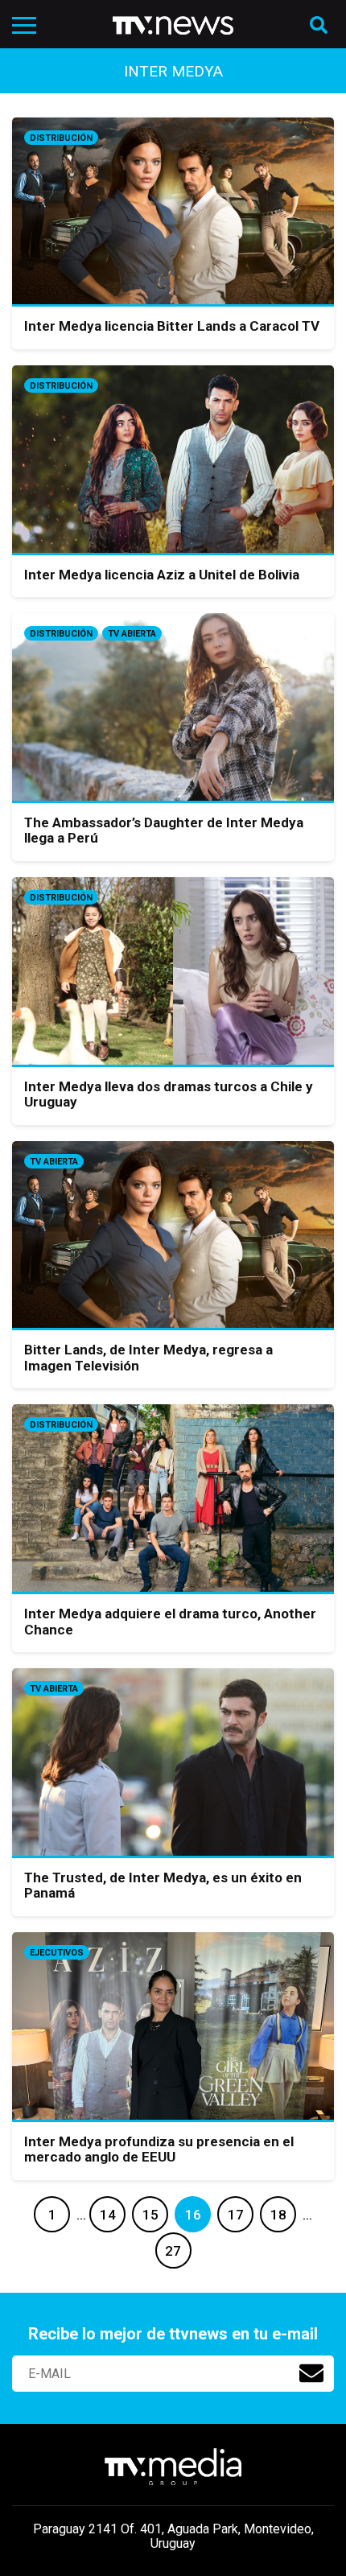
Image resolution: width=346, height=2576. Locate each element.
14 (108, 2215)
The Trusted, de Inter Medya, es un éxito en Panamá (163, 1886)
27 (173, 2251)
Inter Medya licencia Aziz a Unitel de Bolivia (162, 575)
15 (150, 2215)
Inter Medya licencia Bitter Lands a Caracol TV (172, 326)
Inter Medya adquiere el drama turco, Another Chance (170, 1622)
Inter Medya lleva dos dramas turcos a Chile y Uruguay (169, 1094)
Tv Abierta (132, 634)
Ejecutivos (57, 1953)
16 (193, 2215)
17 (236, 2215)
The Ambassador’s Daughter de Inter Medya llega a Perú (164, 831)
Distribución (61, 138)
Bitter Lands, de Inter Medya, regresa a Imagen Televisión (148, 1358)
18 (278, 2215)
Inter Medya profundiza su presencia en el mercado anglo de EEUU (159, 2149)
